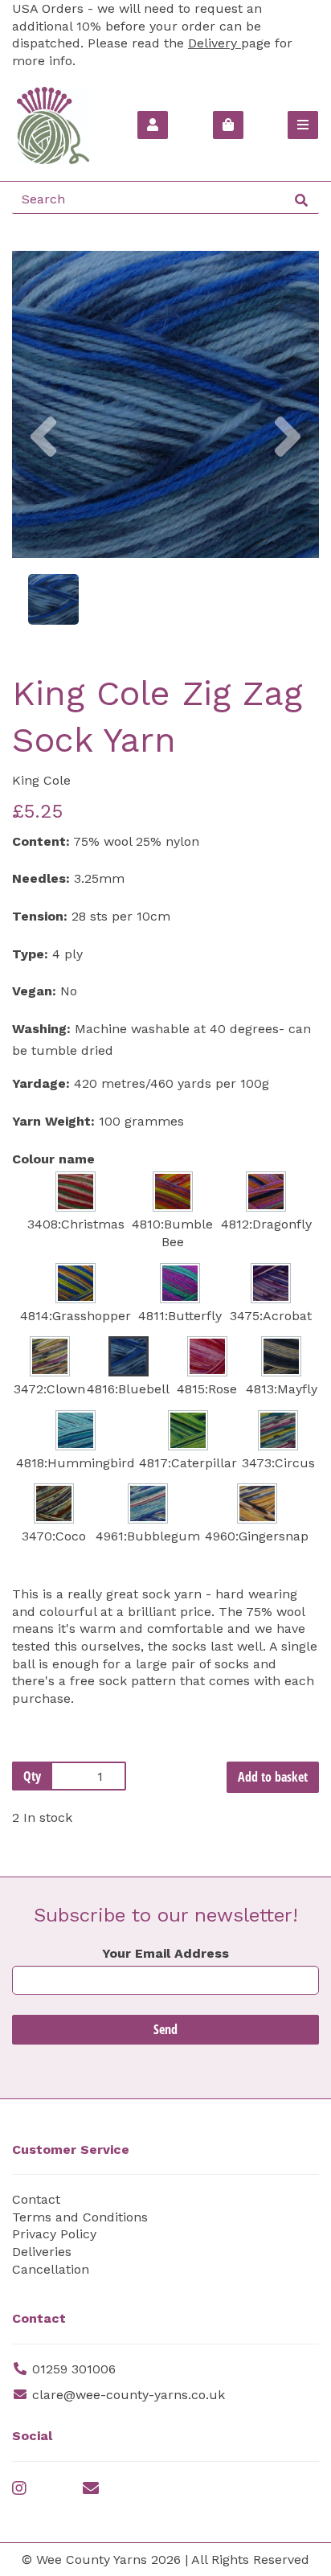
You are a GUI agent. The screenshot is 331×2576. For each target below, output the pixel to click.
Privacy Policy (54, 2234)
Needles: (41, 878)
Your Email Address (165, 1953)
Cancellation (51, 2269)
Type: (30, 954)
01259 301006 (74, 2369)
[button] (43, 481)
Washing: (41, 1029)
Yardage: (41, 1083)
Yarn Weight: (53, 1121)
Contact (36, 2199)
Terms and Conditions (80, 2217)
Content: (41, 841)
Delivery (215, 43)
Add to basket (273, 1777)
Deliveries (42, 2252)
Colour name (53, 1159)
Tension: (40, 916)
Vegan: (34, 991)
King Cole (41, 780)
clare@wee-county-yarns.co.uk (129, 2395)
